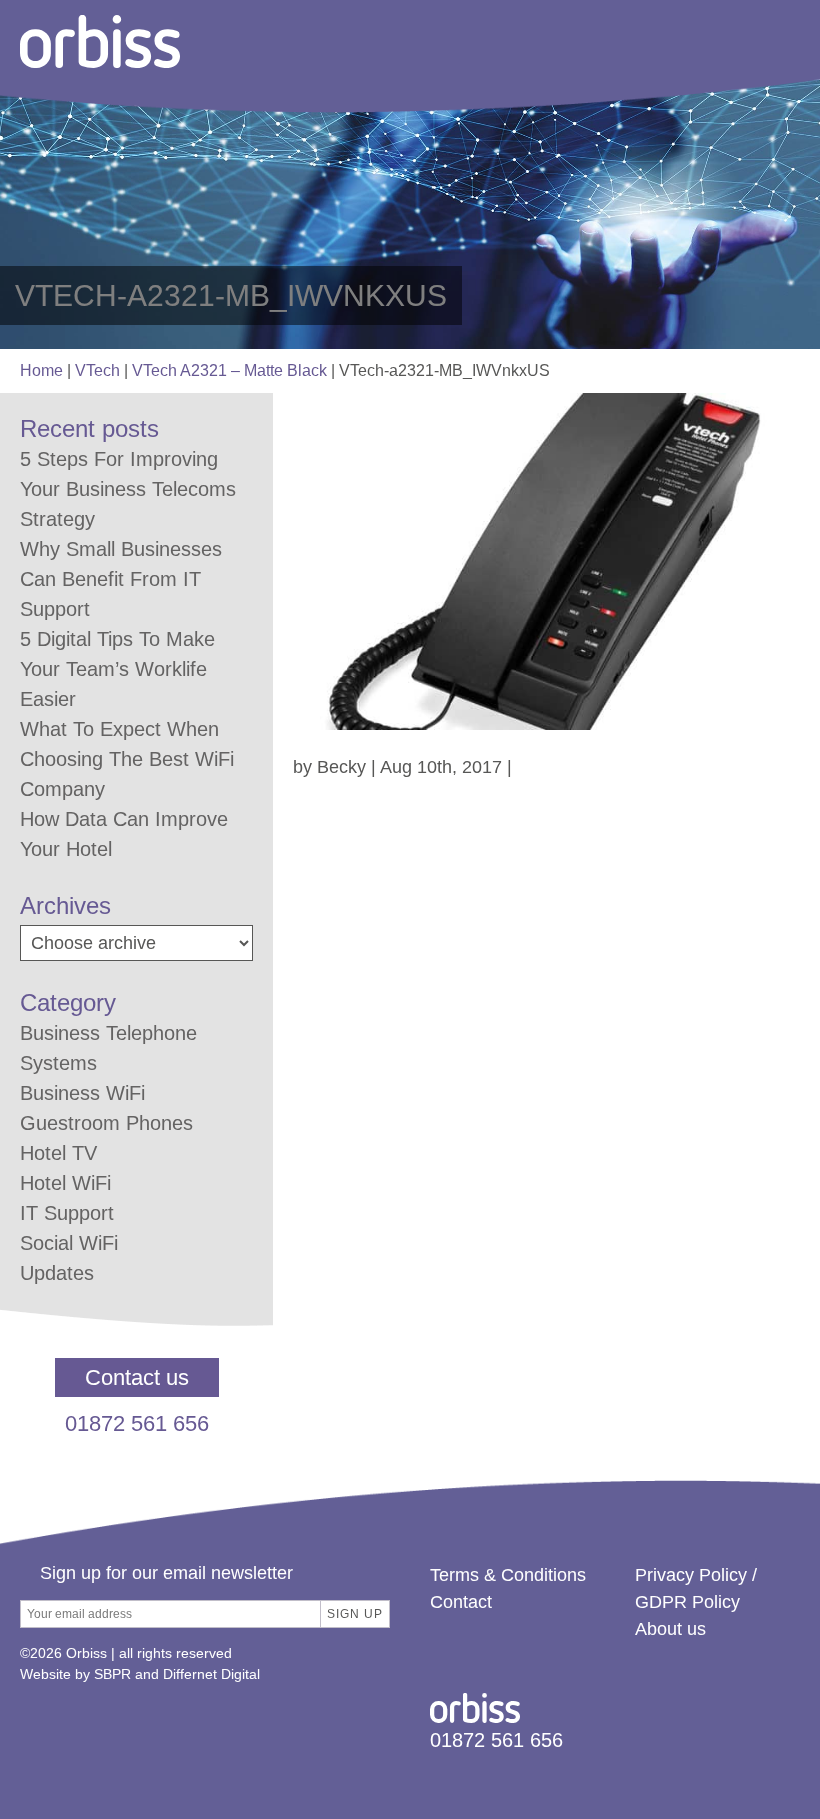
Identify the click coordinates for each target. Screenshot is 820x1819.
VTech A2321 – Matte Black (229, 370)
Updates (57, 1273)
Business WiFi (82, 1093)
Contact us (137, 1377)
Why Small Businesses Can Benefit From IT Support (121, 579)
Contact (461, 1602)
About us (670, 1629)
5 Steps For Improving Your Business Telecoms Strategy (128, 489)
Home (41, 370)
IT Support (67, 1213)
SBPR (112, 1674)
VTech (97, 370)
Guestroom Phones (106, 1123)
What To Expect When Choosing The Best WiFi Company (127, 759)
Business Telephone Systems (108, 1048)
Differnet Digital (211, 1674)
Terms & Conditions (508, 1575)
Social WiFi (69, 1243)
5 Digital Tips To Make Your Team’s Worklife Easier (117, 669)
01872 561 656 (137, 1423)
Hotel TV (58, 1153)
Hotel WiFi (65, 1183)
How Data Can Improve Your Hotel (124, 834)
